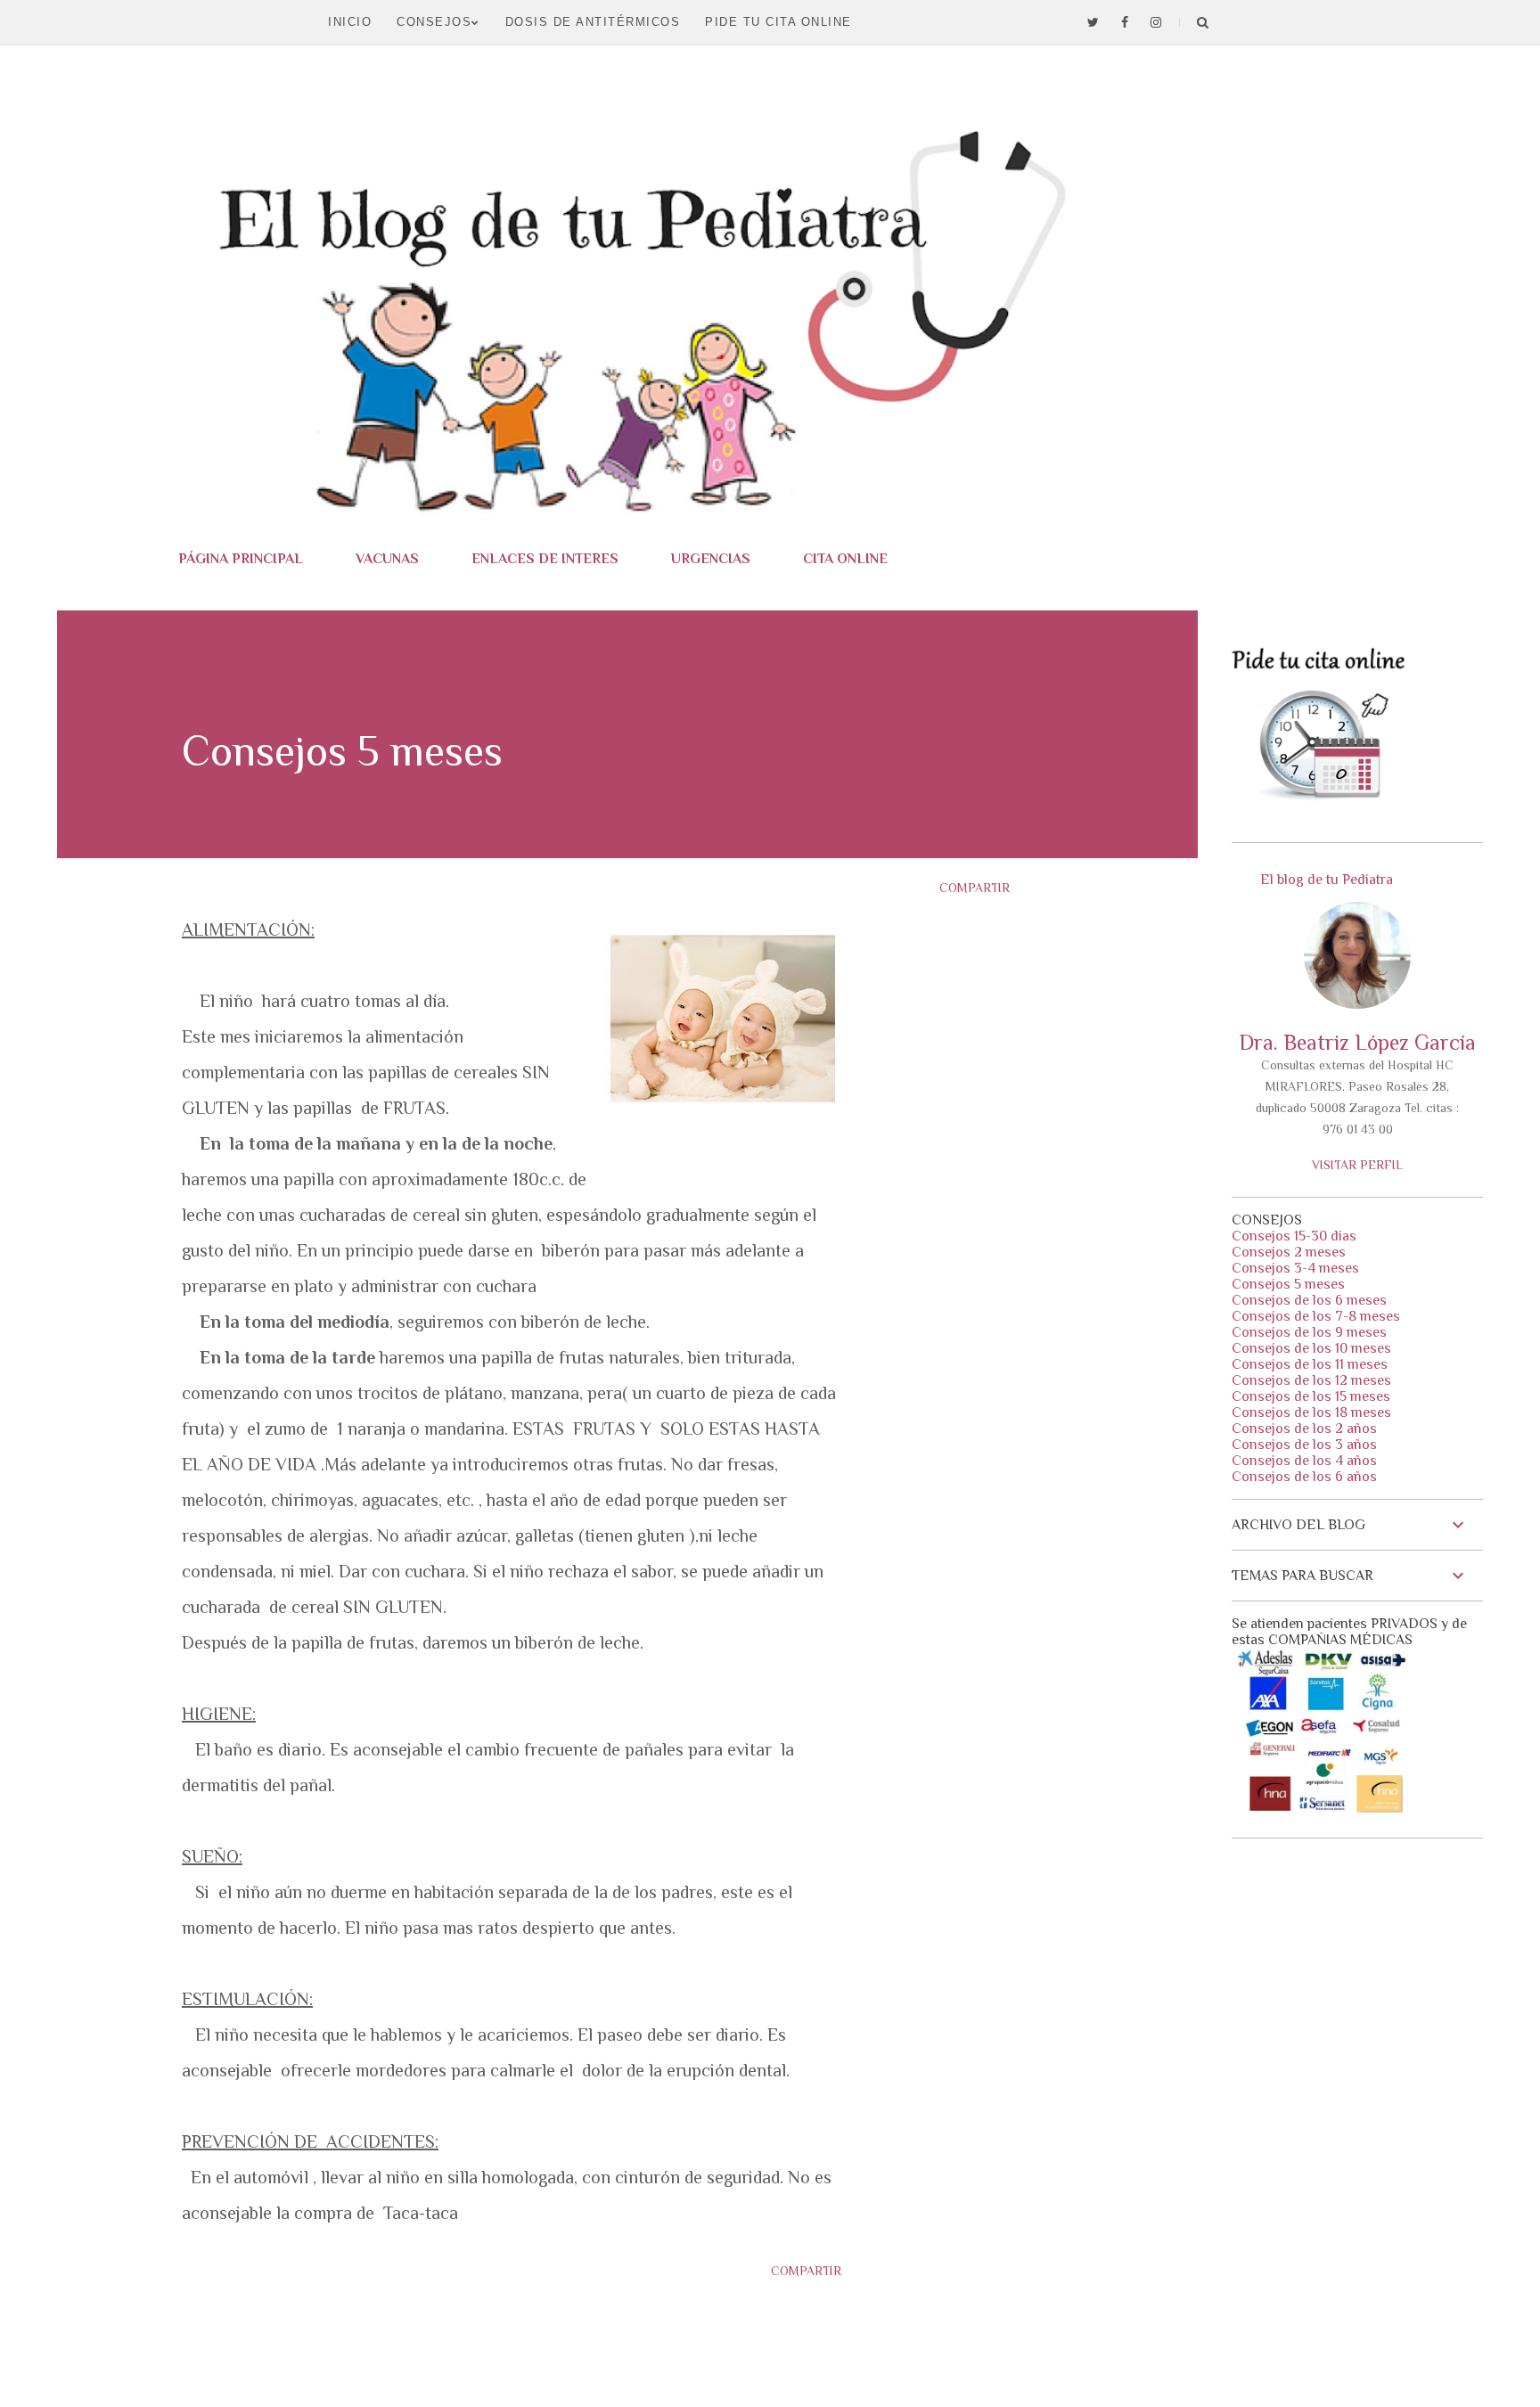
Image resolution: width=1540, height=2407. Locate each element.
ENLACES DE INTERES (545, 559)
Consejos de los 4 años (1304, 1461)
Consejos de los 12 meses (1311, 1380)
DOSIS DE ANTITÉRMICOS (593, 22)
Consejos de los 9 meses (1309, 1332)
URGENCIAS (711, 559)
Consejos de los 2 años (1304, 1429)
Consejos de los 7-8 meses (1316, 1316)
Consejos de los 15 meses (1311, 1396)
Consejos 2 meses (1289, 1252)
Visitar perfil (1357, 1165)
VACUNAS (387, 559)
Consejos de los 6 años (1304, 1477)
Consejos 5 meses (1288, 1284)
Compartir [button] (975, 888)
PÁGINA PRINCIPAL (241, 559)
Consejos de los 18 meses (1311, 1412)
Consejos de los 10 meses (1311, 1348)
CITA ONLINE (845, 559)
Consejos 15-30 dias (1294, 1236)
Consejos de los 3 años (1304, 1445)
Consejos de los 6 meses (1309, 1300)
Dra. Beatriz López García (1357, 1042)
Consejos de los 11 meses (1310, 1364)
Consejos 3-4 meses (1295, 1268)
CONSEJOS (434, 22)
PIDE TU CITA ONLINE (778, 22)
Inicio (350, 22)
